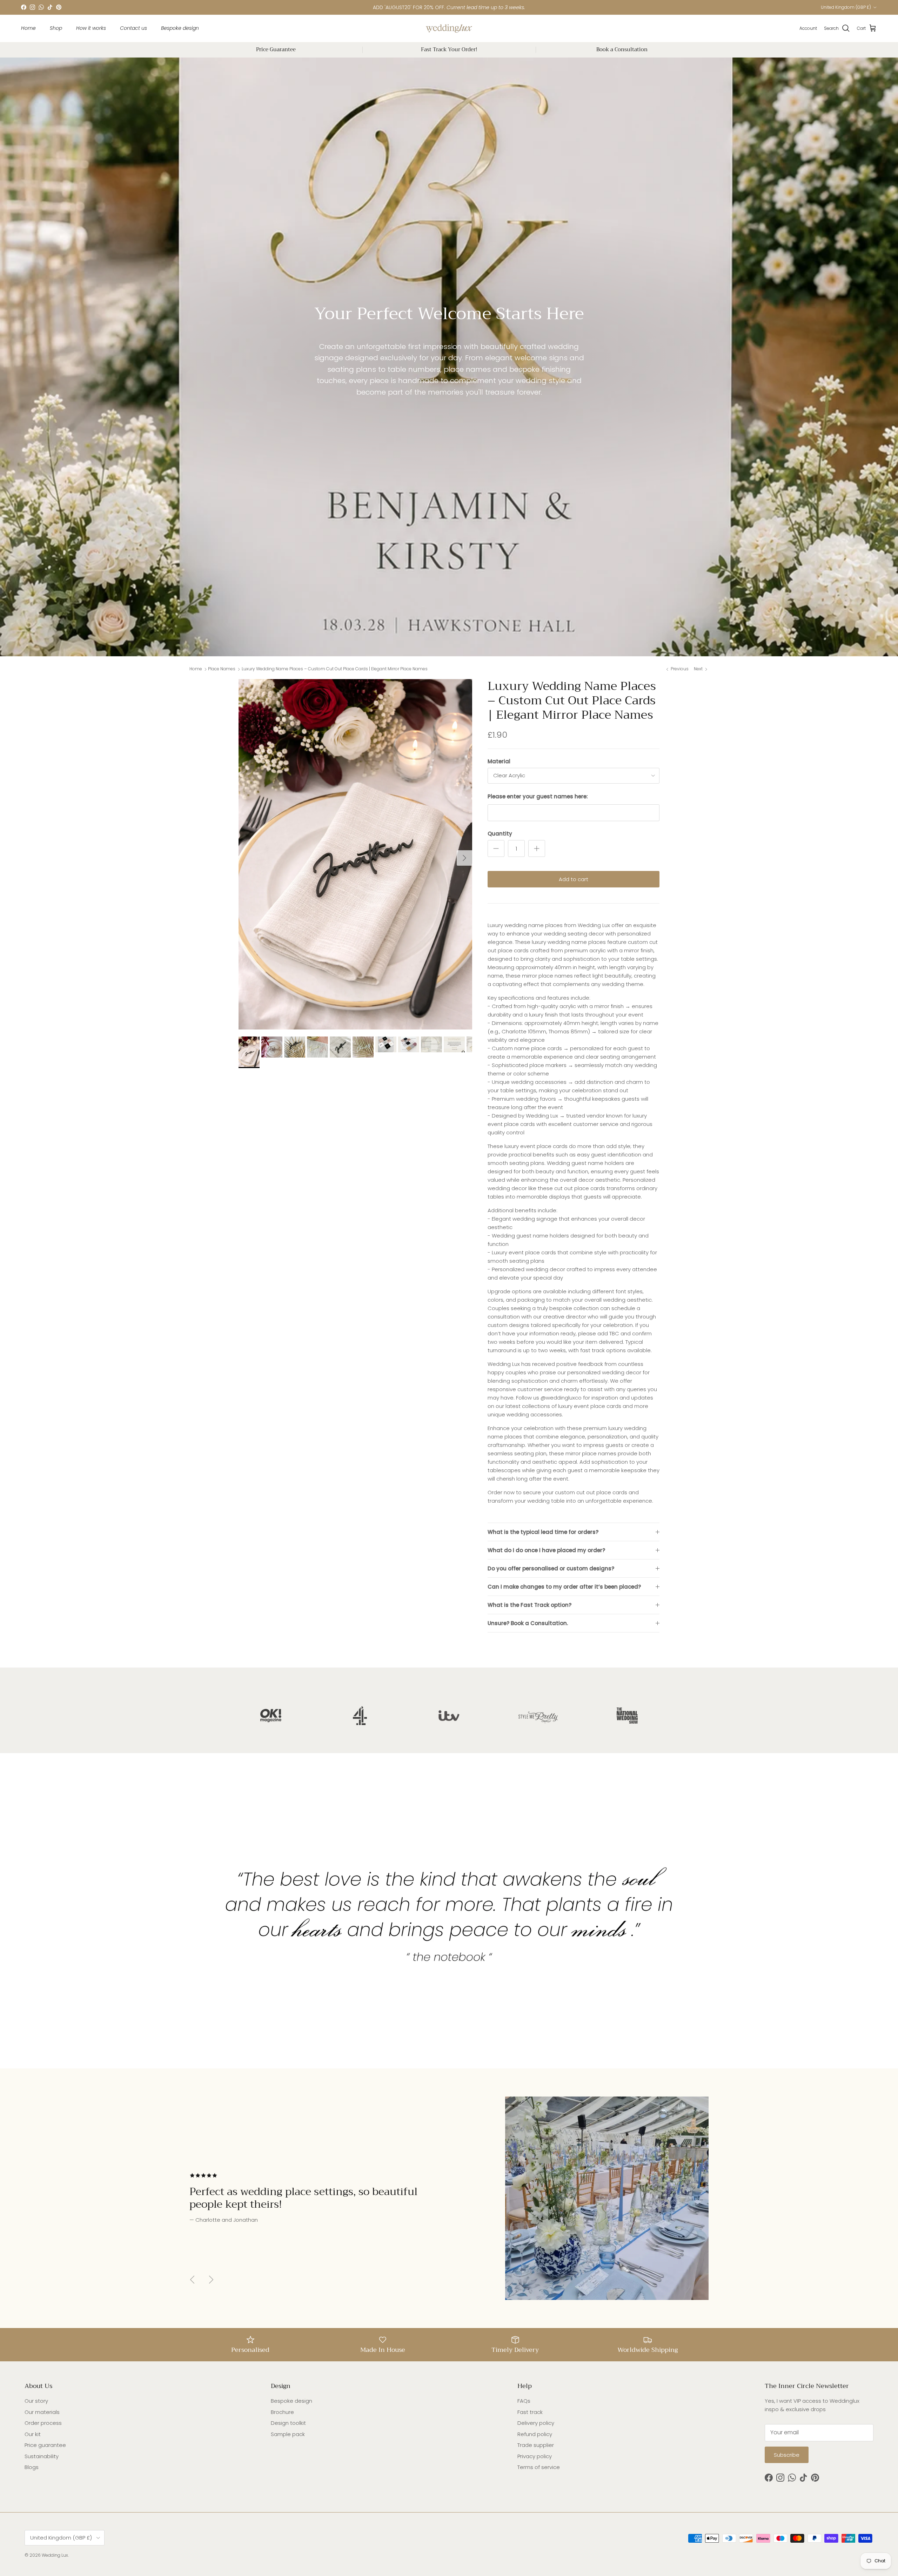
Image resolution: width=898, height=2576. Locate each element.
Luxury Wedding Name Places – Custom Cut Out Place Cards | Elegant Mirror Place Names (335, 669)
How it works (91, 28)
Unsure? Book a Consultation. (528, 1623)
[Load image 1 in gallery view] (355, 854)
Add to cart (574, 879)
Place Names (222, 669)
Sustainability (42, 2456)
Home (28, 28)
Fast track (530, 2412)
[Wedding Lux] (449, 28)
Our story (36, 2401)
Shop (56, 28)
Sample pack (288, 2434)
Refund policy (535, 2434)
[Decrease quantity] (496, 848)
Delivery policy (536, 2423)
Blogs (32, 2467)
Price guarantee (45, 2445)
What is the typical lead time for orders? (543, 1532)
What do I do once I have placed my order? (546, 1550)
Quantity (500, 834)
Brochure (282, 2412)
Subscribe (787, 2455)
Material (499, 761)
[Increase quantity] (537, 848)
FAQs (524, 2401)
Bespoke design (180, 28)
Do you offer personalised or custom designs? (551, 1568)
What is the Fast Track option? (530, 1605)
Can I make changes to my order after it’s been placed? (564, 1587)
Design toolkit (288, 2423)
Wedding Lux (55, 2555)
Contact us (133, 28)
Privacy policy (535, 2456)
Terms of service (539, 2467)
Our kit (33, 2434)
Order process (43, 2423)
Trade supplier (536, 2445)
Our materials (42, 2412)
